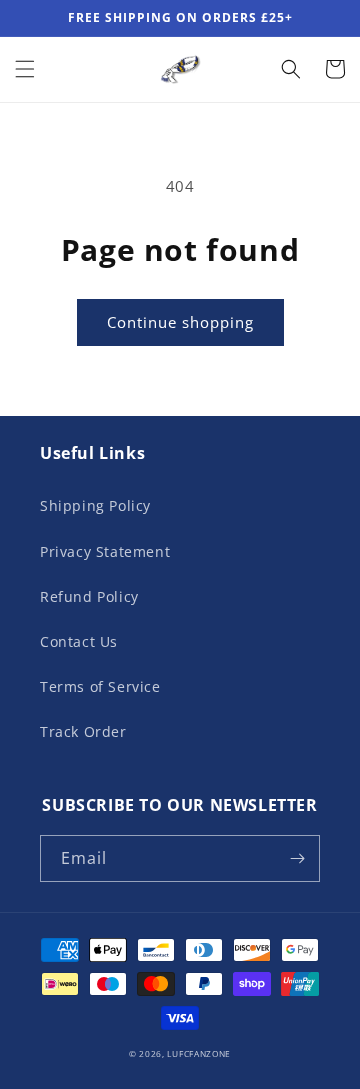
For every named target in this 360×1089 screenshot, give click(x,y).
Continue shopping (180, 322)
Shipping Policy (95, 505)
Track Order (83, 731)
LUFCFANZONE (199, 1053)
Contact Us (79, 641)
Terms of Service (100, 686)
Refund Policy (89, 596)
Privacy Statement (105, 551)
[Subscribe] (297, 858)
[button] (25, 69)
